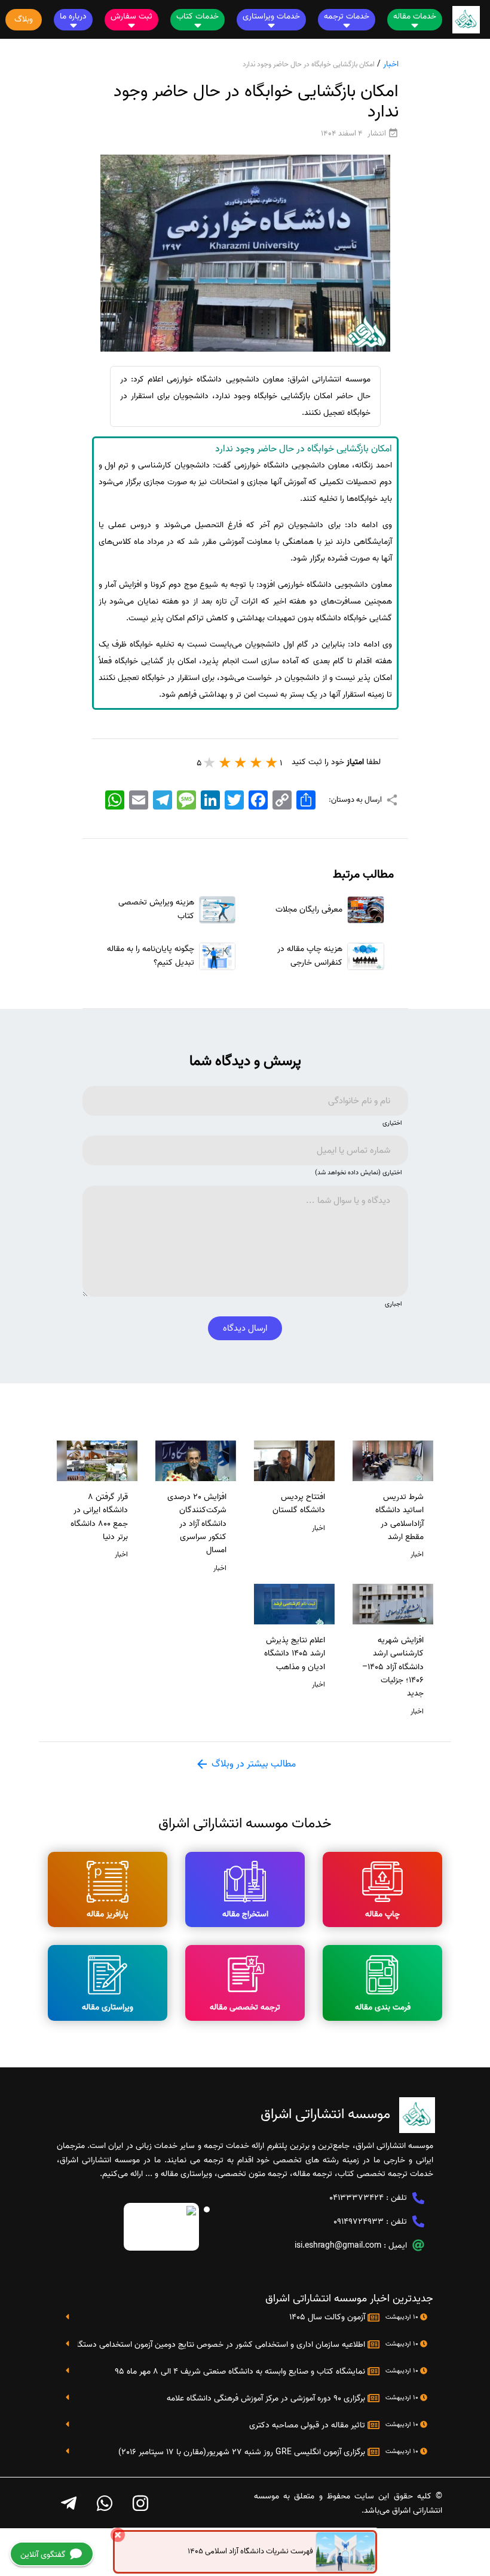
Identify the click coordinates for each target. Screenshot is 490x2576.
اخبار (391, 64)
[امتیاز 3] (241, 762)
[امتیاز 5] (210, 762)
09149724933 (359, 2222)
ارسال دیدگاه (245, 1328)
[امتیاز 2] (256, 762)
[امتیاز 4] (225, 762)
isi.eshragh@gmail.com (338, 2246)
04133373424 (356, 2198)
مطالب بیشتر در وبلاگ (252, 1764)
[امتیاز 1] (272, 762)
